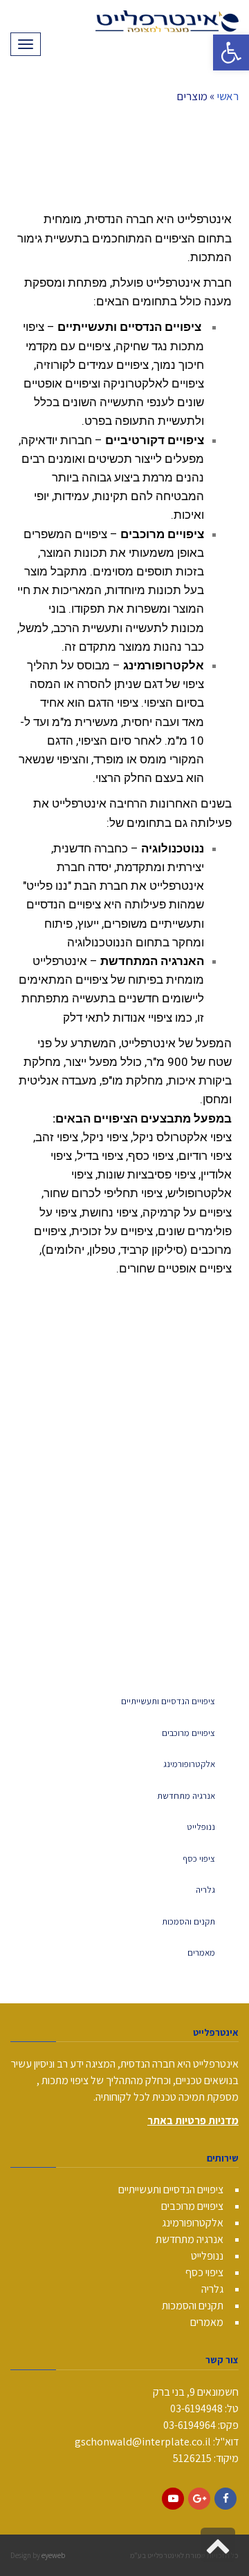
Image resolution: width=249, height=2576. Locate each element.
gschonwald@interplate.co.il (143, 2442)
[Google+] (199, 2499)
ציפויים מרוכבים (188, 1733)
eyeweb (53, 2555)
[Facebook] (225, 2499)
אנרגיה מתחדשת (186, 1796)
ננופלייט (201, 1827)
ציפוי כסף (199, 1859)
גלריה (205, 1890)
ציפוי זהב (57, 1137)
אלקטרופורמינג (189, 1764)
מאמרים (201, 1953)
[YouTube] (173, 2499)
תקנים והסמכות (188, 1921)
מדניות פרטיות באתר (193, 2120)
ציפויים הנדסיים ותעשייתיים (168, 1701)
